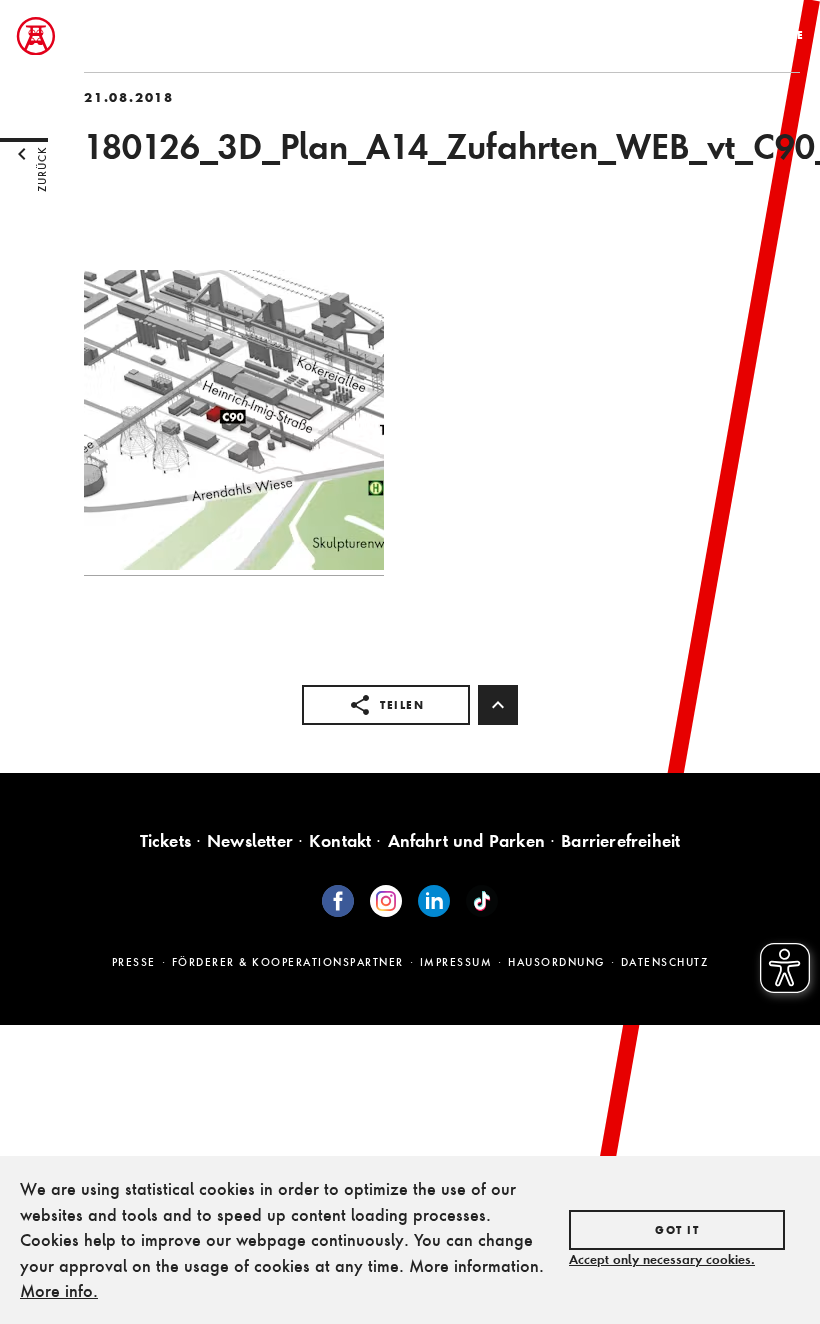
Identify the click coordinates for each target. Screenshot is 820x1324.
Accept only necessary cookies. (662, 1259)
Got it (677, 1230)
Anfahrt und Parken (467, 840)
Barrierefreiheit (620, 840)
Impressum (456, 962)
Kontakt (340, 840)
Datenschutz (665, 962)
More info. (59, 1290)
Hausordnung (556, 962)
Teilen (402, 705)
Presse (134, 962)
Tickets (165, 840)
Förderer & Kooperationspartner (288, 962)
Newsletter (250, 840)
